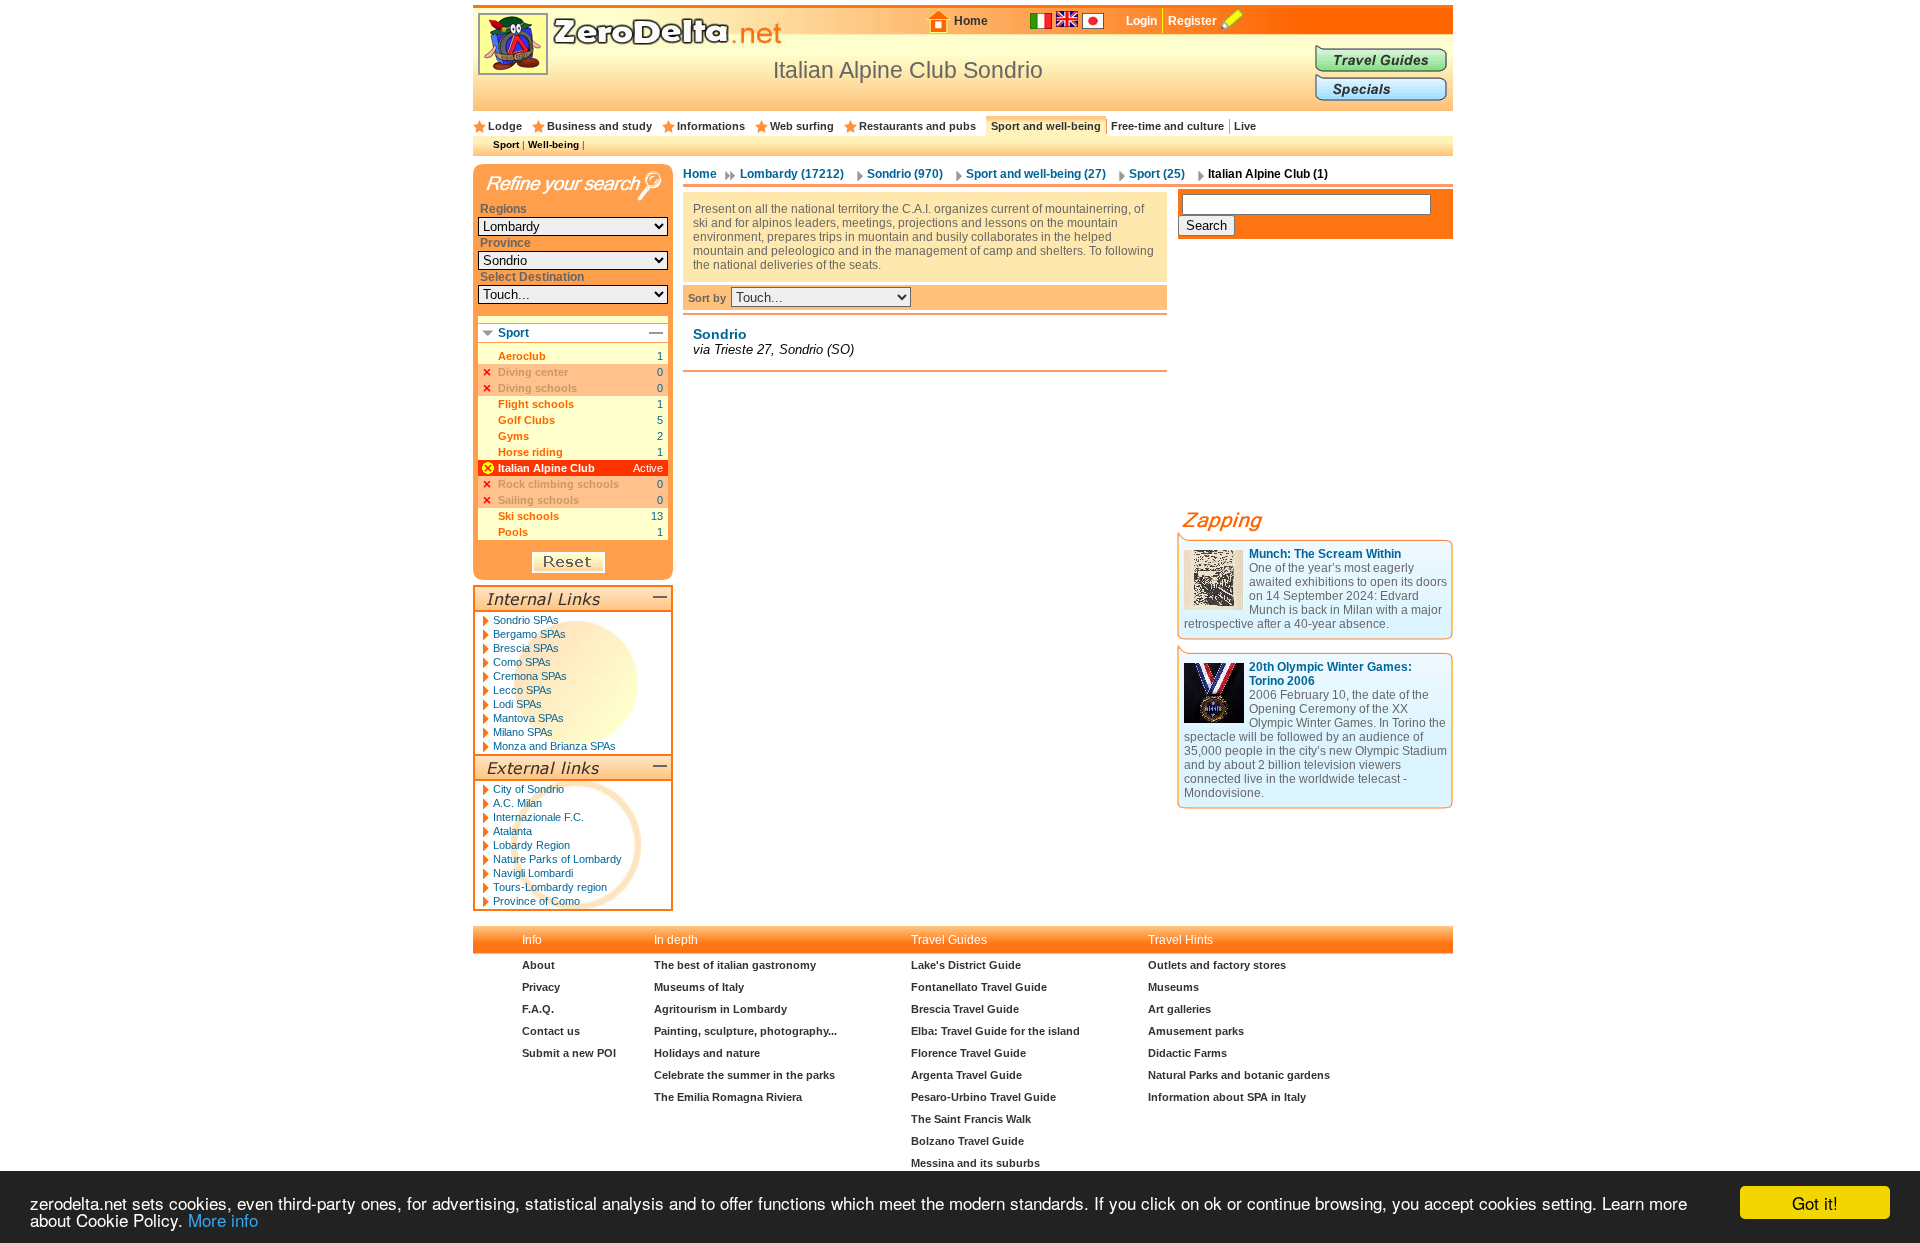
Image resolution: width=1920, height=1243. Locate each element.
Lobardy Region (531, 845)
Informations (711, 126)
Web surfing (802, 126)
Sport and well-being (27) (1036, 174)
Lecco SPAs (522, 690)
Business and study (599, 126)
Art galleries (1179, 1009)
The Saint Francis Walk (971, 1119)
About (538, 965)
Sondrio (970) (905, 174)
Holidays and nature (707, 1053)
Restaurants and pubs (917, 126)
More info (223, 1219)
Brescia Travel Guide (965, 1009)
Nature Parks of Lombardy (557, 859)
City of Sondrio (528, 789)
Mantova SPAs (528, 718)
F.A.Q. (538, 1009)
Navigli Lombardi (533, 873)
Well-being (553, 144)
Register (1192, 21)
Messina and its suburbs (975, 1163)
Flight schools (536, 404)
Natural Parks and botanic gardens (1239, 1075)
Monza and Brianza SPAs (554, 746)
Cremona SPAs (530, 676)
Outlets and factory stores (1217, 965)
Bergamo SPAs (529, 634)
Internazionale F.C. (538, 817)
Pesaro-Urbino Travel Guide (983, 1097)
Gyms (513, 436)
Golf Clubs (526, 420)
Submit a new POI (569, 1053)
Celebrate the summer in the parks (744, 1075)
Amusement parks (1196, 1031)
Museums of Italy (699, 987)
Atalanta (512, 831)
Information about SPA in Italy (1227, 1097)
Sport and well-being (1046, 126)
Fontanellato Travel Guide (979, 987)
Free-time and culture (1167, 126)
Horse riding (530, 452)
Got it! (1815, 1202)
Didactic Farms (1187, 1053)
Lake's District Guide (966, 965)
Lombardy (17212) (792, 174)
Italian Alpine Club (546, 468)
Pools (513, 532)
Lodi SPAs (517, 704)
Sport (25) (1157, 174)
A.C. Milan (517, 803)
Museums (1173, 987)
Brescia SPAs (526, 648)
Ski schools (528, 516)
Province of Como (536, 901)
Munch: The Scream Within (1325, 554)
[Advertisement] (1328, 382)
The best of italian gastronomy (735, 965)
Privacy (541, 987)
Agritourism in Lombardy (720, 1009)
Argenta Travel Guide (966, 1075)
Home (971, 21)
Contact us (551, 1031)
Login (1141, 21)
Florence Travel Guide (968, 1053)
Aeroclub (522, 356)
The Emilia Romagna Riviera (728, 1097)
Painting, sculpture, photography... (745, 1031)
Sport (506, 144)
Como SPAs (522, 662)
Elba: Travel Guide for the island (995, 1031)
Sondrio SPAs (526, 620)
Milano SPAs (523, 732)
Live (1245, 126)
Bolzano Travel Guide (967, 1141)
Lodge (505, 126)
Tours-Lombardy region (550, 887)
